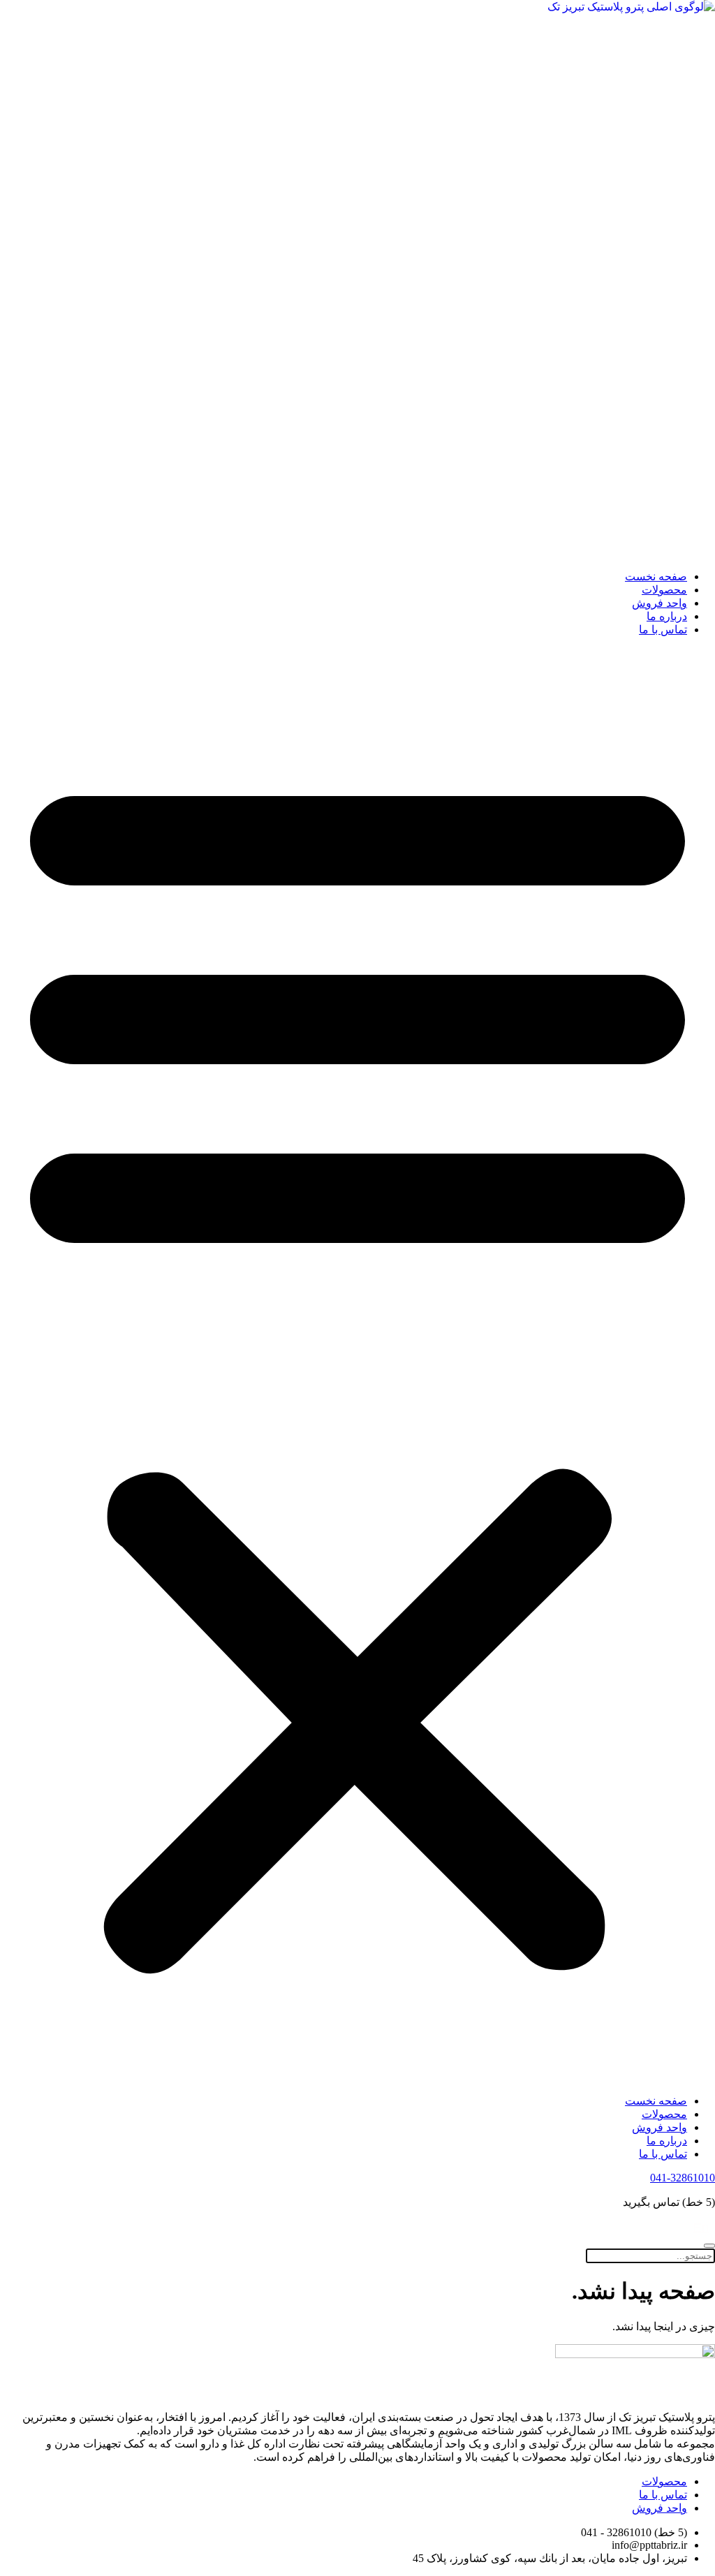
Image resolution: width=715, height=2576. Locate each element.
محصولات (664, 590)
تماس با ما (663, 630)
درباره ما (667, 616)
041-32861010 (683, 2178)
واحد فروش (659, 603)
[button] (357, 1365)
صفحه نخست (656, 576)
